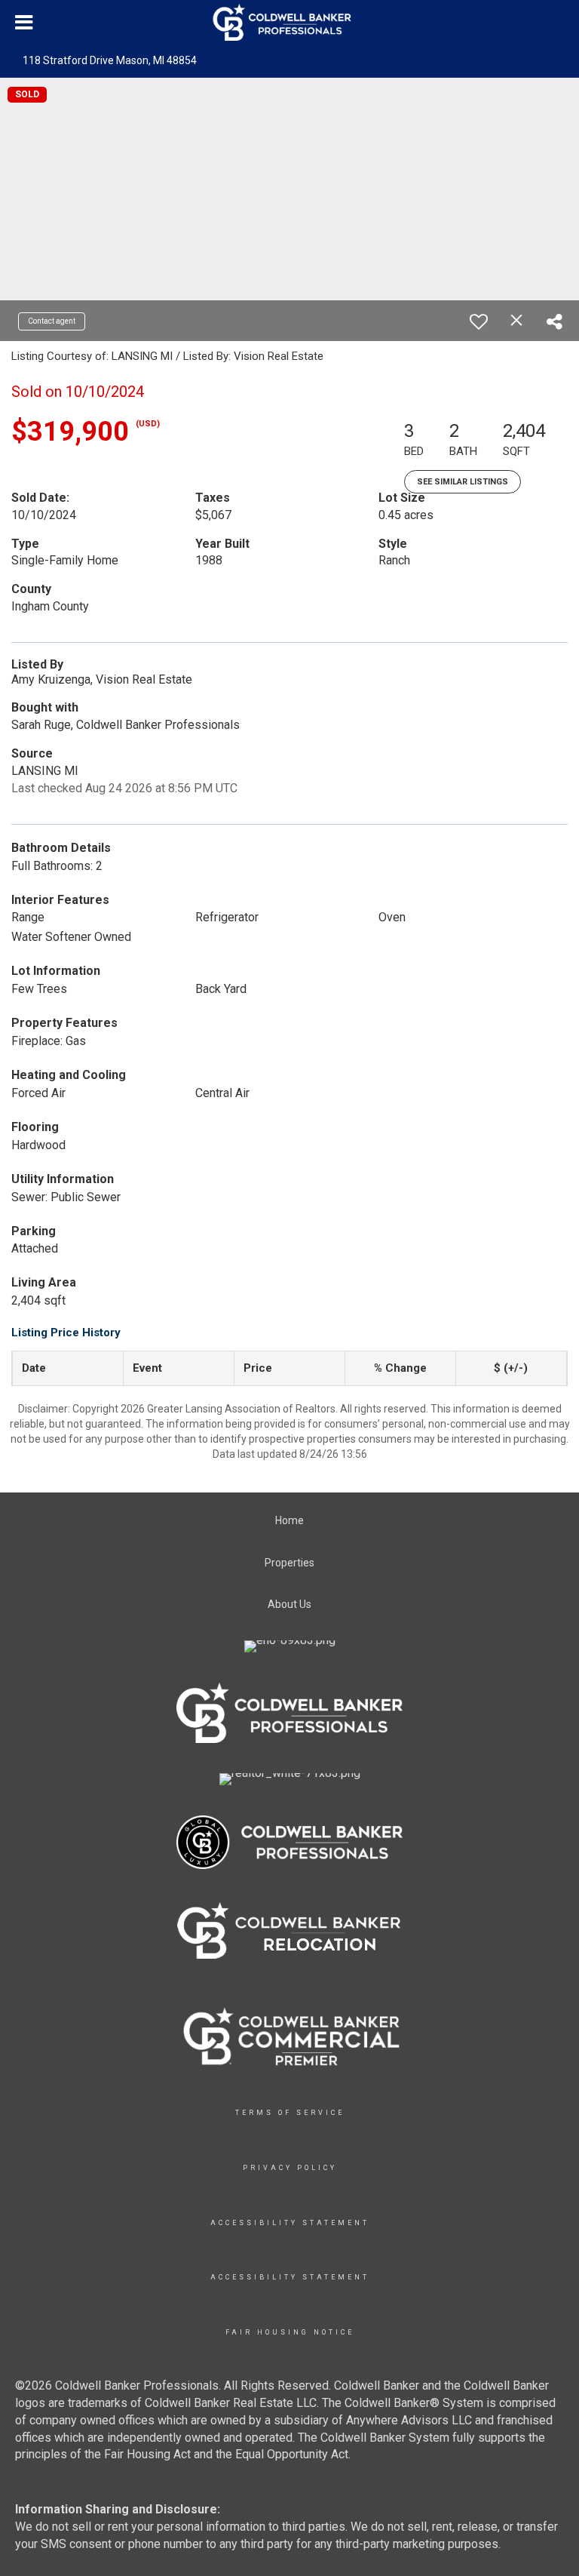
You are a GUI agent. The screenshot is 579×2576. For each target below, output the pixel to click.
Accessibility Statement (290, 2223)
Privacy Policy (290, 2168)
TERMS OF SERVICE (290, 2113)
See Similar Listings (463, 482)
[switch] (479, 321)
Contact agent (52, 321)
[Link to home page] (290, 23)
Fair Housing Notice (290, 2332)
